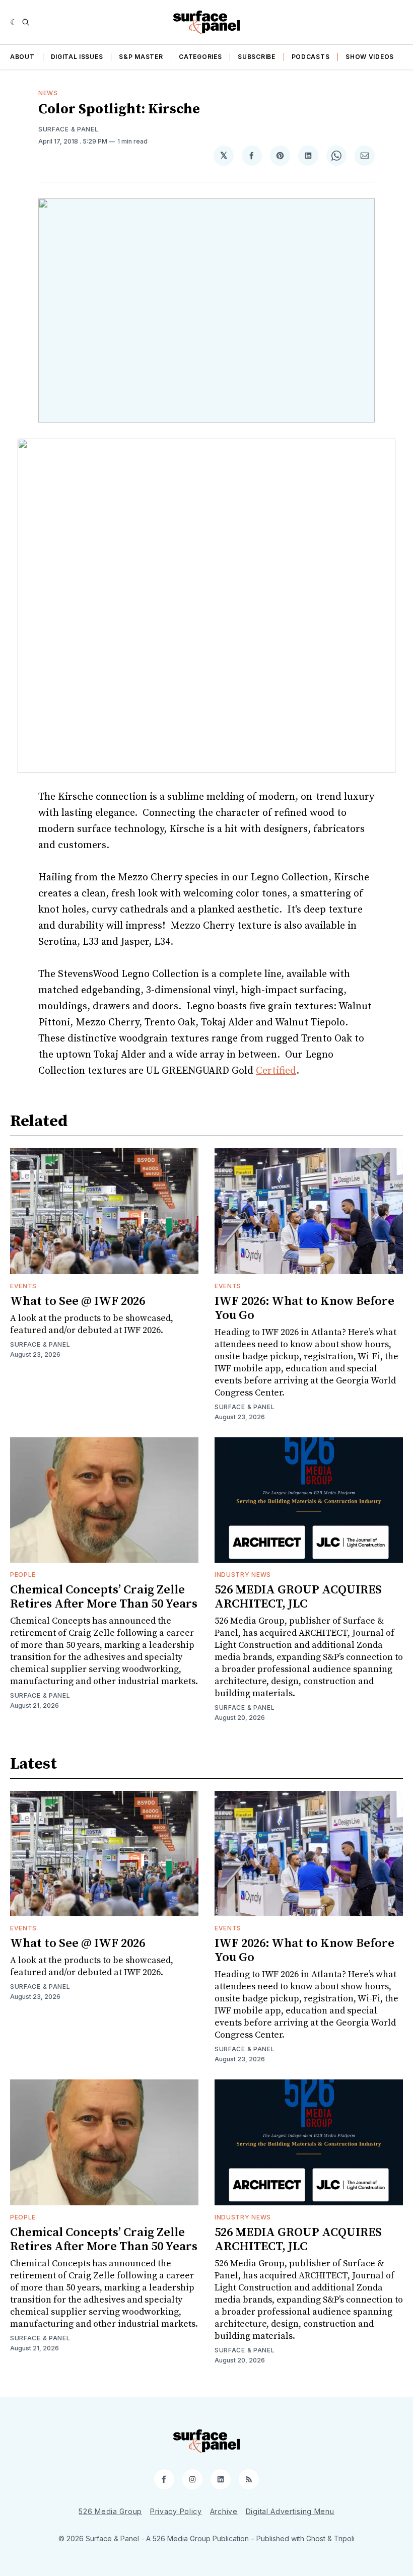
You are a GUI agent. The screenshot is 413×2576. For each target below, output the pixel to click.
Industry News (243, 1575)
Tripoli (344, 2538)
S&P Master (141, 57)
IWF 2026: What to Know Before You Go (304, 1308)
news (48, 93)
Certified (276, 1071)
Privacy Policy (176, 2511)
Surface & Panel (68, 129)
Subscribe (256, 57)
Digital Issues (77, 57)
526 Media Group (110, 2511)
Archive (224, 2511)
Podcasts (311, 57)
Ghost (316, 2538)
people (23, 1575)
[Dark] (14, 22)
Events (23, 1286)
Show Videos (370, 57)
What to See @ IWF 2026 (78, 1301)
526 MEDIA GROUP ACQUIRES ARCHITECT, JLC (298, 1597)
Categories (200, 57)
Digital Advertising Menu (290, 2511)
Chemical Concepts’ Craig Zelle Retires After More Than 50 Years (104, 1597)
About (22, 57)
